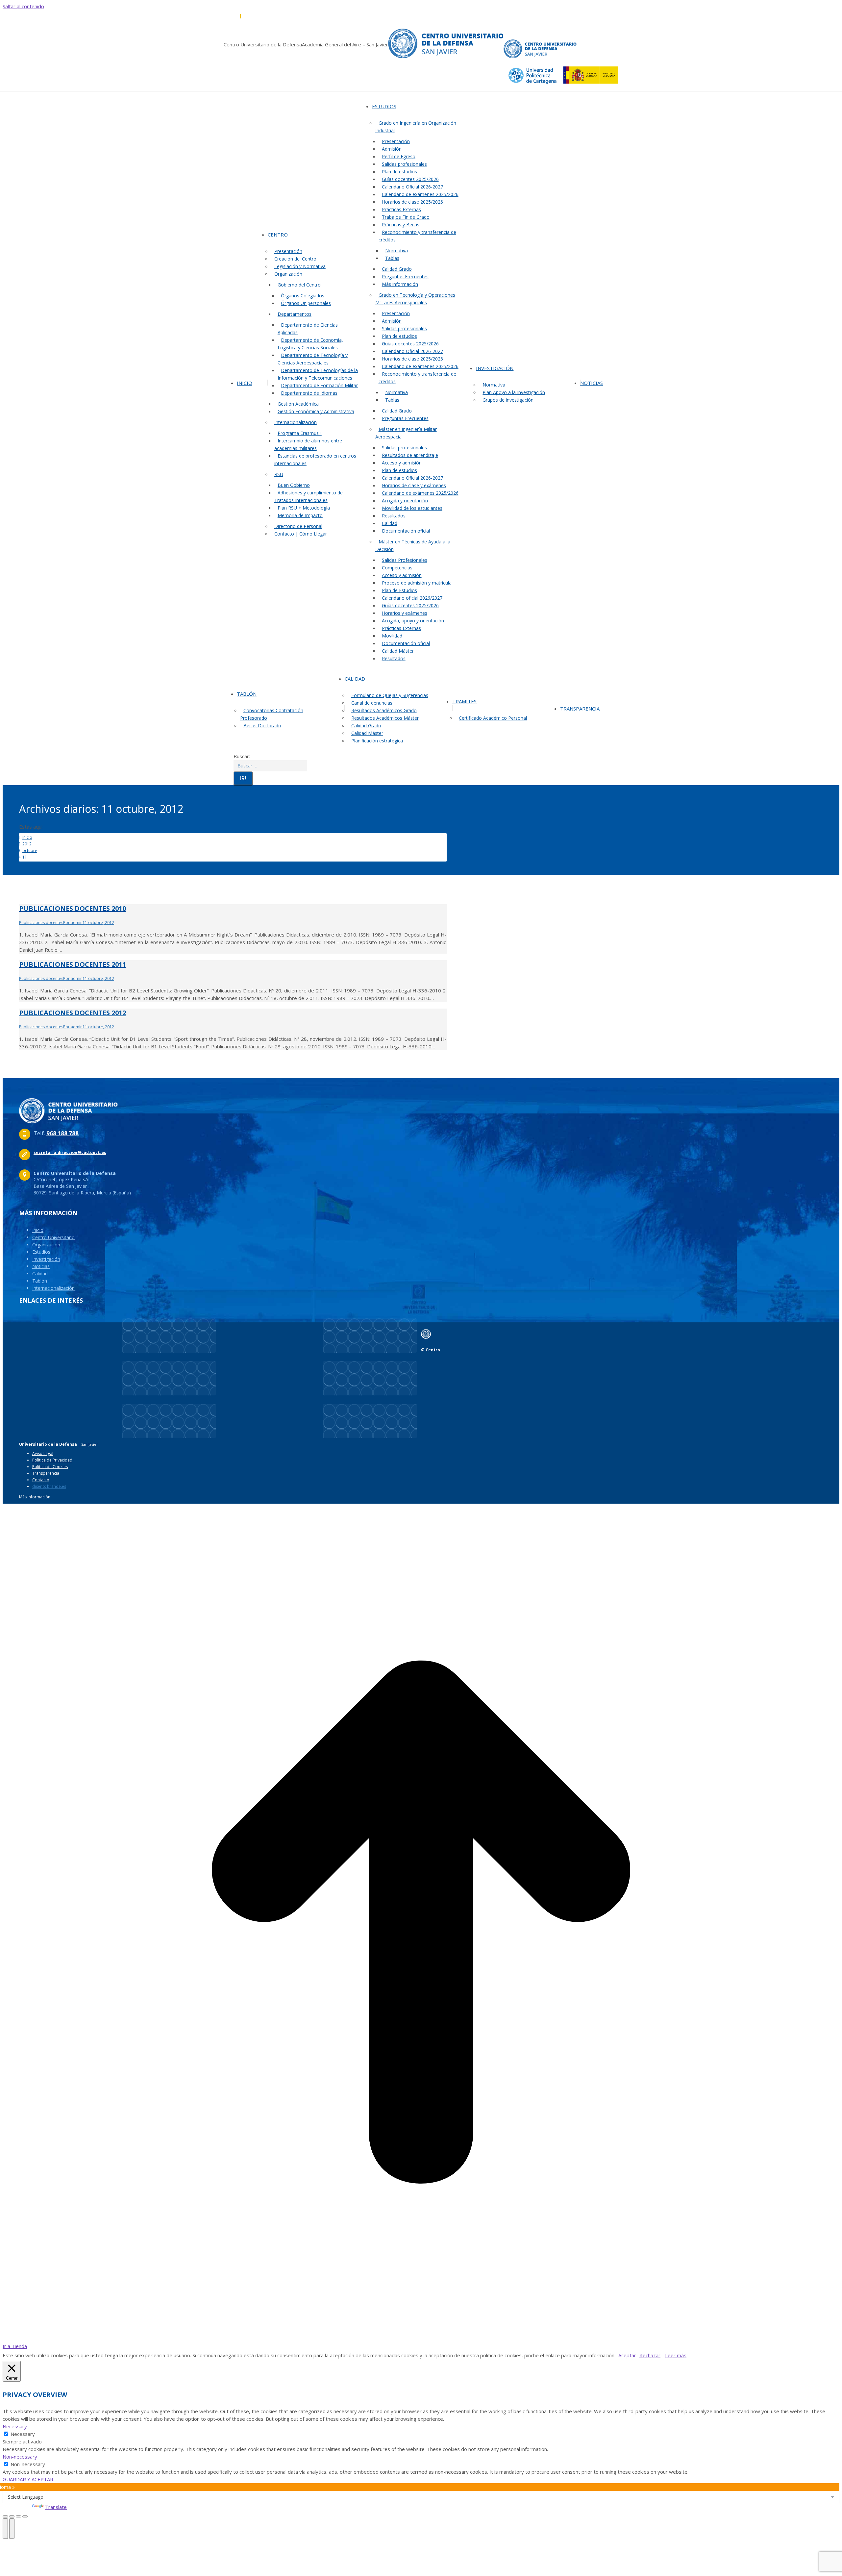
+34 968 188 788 (223, 16)
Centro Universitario (53, 1237)
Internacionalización (53, 1288)
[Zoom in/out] (25, 2516)
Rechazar (650, 2355)
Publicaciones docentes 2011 (73, 964)
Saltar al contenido (23, 6)
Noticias (41, 1266)
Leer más (676, 2355)
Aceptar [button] (627, 2355)
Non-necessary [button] (20, 2457)
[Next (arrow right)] (12, 2529)
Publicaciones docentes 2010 (73, 908)
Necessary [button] (15, 2426)
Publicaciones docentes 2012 (73, 1013)
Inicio (38, 1230)
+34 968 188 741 (258, 16)
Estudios (41, 1252)
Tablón (40, 1281)
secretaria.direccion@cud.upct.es (310, 16)
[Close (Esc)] (5, 2516)
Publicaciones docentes (41, 923)
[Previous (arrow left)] (5, 2529)
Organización (46, 1245)
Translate (56, 2507)
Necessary (23, 2434)
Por (73, 923)
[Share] (12, 2516)
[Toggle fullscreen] (18, 2516)
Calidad (40, 1274)
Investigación (46, 1259)
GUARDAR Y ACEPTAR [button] (28, 2479)
